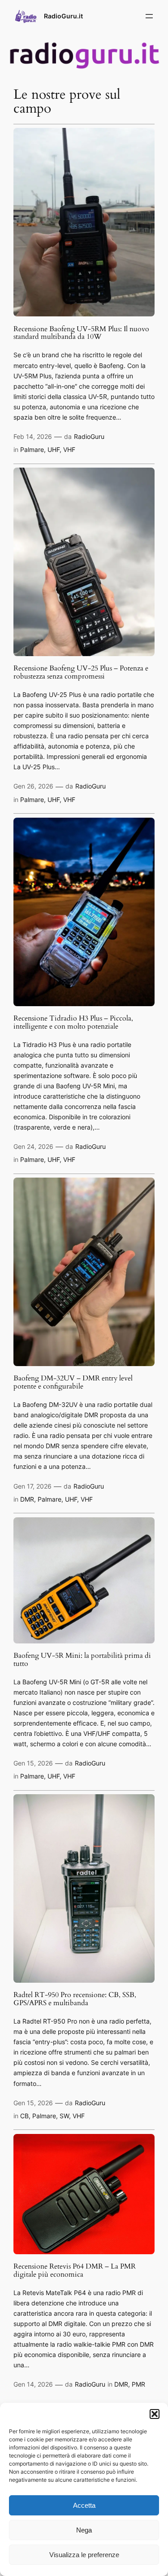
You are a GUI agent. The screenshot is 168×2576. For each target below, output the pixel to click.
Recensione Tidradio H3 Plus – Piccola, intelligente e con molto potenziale (73, 1023)
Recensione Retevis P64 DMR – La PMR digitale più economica (75, 2271)
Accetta (84, 2505)
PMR (138, 2384)
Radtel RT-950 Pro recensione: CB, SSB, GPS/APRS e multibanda (75, 1999)
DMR (27, 1499)
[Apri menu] (149, 16)
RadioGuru (89, 436)
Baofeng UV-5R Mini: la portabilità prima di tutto (82, 1660)
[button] (155, 2414)
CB (24, 2116)
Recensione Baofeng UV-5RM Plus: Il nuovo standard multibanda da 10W (81, 333)
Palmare (32, 449)
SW (64, 2116)
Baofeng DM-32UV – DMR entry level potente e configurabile (73, 1383)
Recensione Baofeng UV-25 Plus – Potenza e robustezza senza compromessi (81, 673)
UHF (54, 449)
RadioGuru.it (63, 16)
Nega (84, 2530)
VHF (69, 449)
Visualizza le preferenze (84, 2555)
